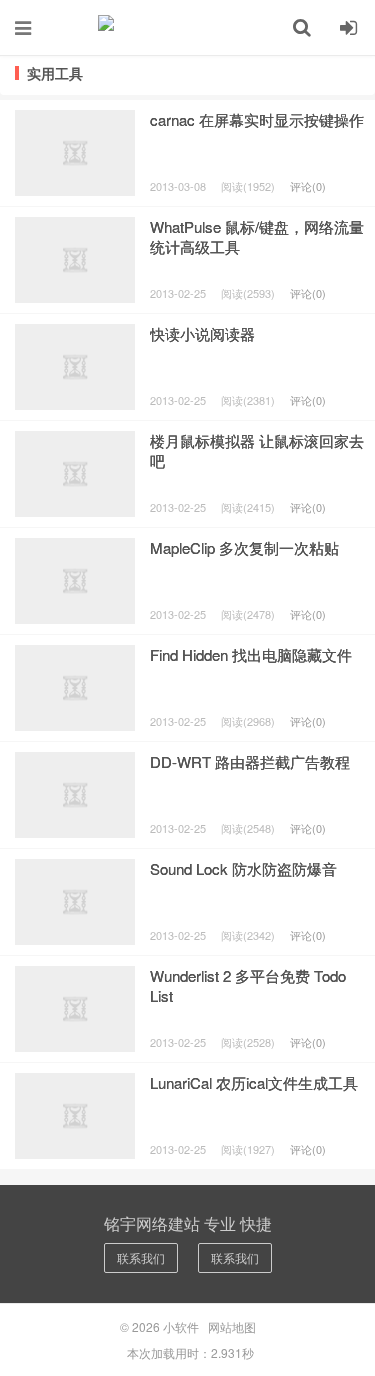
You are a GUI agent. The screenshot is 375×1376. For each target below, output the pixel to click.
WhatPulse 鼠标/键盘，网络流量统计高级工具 (257, 236)
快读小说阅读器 (202, 333)
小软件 (188, 27)
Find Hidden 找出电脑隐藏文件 (251, 654)
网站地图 (232, 1326)
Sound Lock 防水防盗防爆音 (243, 868)
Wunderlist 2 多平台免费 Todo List (248, 985)
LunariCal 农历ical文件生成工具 (254, 1082)
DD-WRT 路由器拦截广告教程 (250, 761)
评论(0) (308, 186)
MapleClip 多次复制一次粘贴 (244, 547)
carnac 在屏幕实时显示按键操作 (257, 119)
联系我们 (141, 1257)
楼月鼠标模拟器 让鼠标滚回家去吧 (257, 450)
